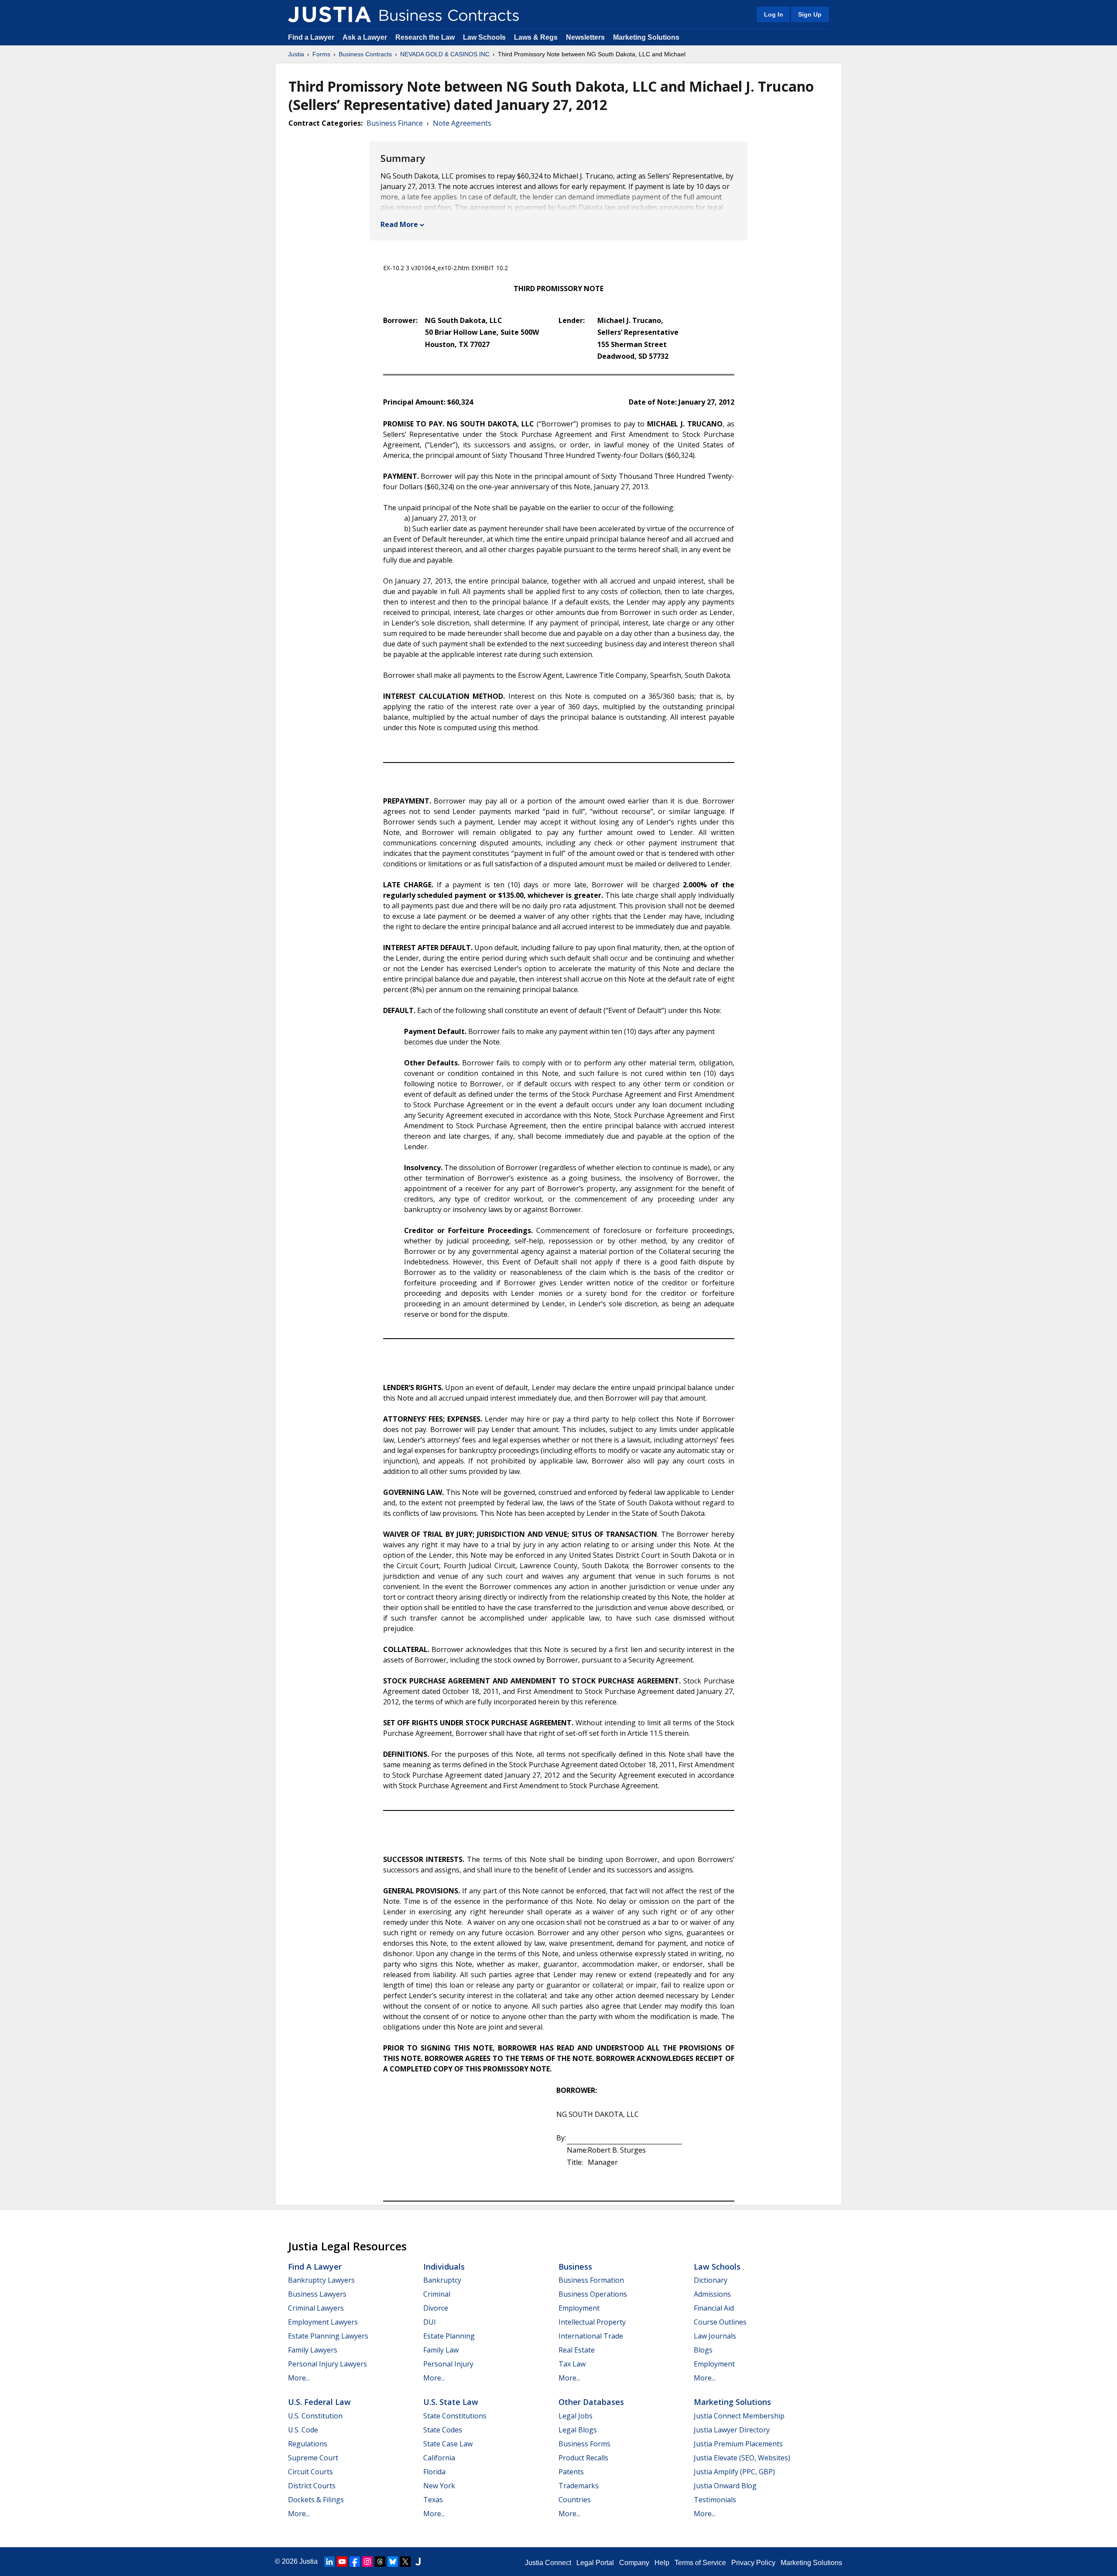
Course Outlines (720, 2322)
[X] (405, 2562)
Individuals (444, 2267)
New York (439, 2486)
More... (299, 2378)
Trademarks (579, 2486)
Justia (296, 54)
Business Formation (591, 2280)
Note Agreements (462, 123)
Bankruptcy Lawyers (321, 2280)
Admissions (712, 2294)
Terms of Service (700, 2563)
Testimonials (715, 2500)
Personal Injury (448, 2364)
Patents (571, 2472)
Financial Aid (714, 2308)
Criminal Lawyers (316, 2308)
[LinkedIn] (329, 2562)
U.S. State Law (451, 2402)
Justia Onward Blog (725, 2486)
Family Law (441, 2350)
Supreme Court (313, 2458)
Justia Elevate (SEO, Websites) (742, 2458)
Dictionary (711, 2280)
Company (634, 2563)
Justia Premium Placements (738, 2444)
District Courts (312, 2486)
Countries (575, 2500)
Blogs (703, 2350)
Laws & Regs (536, 37)
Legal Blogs (578, 2430)
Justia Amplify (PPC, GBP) (734, 2472)
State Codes (443, 2430)
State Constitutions (455, 2416)
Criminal (437, 2294)
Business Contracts (365, 54)
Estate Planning (449, 2336)
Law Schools (484, 37)
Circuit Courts (310, 2472)
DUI (430, 2322)
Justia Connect (548, 2563)
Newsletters (585, 37)
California (439, 2458)
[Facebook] (355, 2562)
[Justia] (329, 14)
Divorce (436, 2308)
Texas (433, 2500)
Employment (579, 2308)
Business (575, 2267)
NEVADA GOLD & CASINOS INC (445, 54)
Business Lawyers (317, 2294)
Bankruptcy (442, 2280)
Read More (399, 224)
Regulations (308, 2444)
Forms (321, 54)
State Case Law (448, 2444)
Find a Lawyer (311, 37)
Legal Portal (595, 2563)
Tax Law (572, 2364)
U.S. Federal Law (319, 2402)
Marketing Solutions (646, 37)
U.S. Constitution (315, 2416)
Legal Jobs (576, 2416)
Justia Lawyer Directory (732, 2430)
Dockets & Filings (316, 2500)
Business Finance (395, 123)
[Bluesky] (393, 2562)
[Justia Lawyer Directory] (418, 2562)
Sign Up (810, 14)
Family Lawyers (313, 2350)
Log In (774, 14)
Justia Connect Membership (739, 2416)
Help (662, 2563)
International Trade (591, 2336)
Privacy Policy (753, 2563)
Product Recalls (583, 2458)
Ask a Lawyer (366, 37)
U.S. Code (303, 2430)
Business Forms (584, 2444)
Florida (434, 2472)
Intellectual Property (592, 2322)
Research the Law (425, 37)
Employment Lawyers (323, 2322)
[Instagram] (367, 2562)
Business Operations (593, 2294)
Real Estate (577, 2350)
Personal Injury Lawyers (327, 2364)
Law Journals (715, 2336)
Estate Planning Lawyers (328, 2336)
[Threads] (380, 2562)
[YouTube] (342, 2562)
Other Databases (591, 2402)
